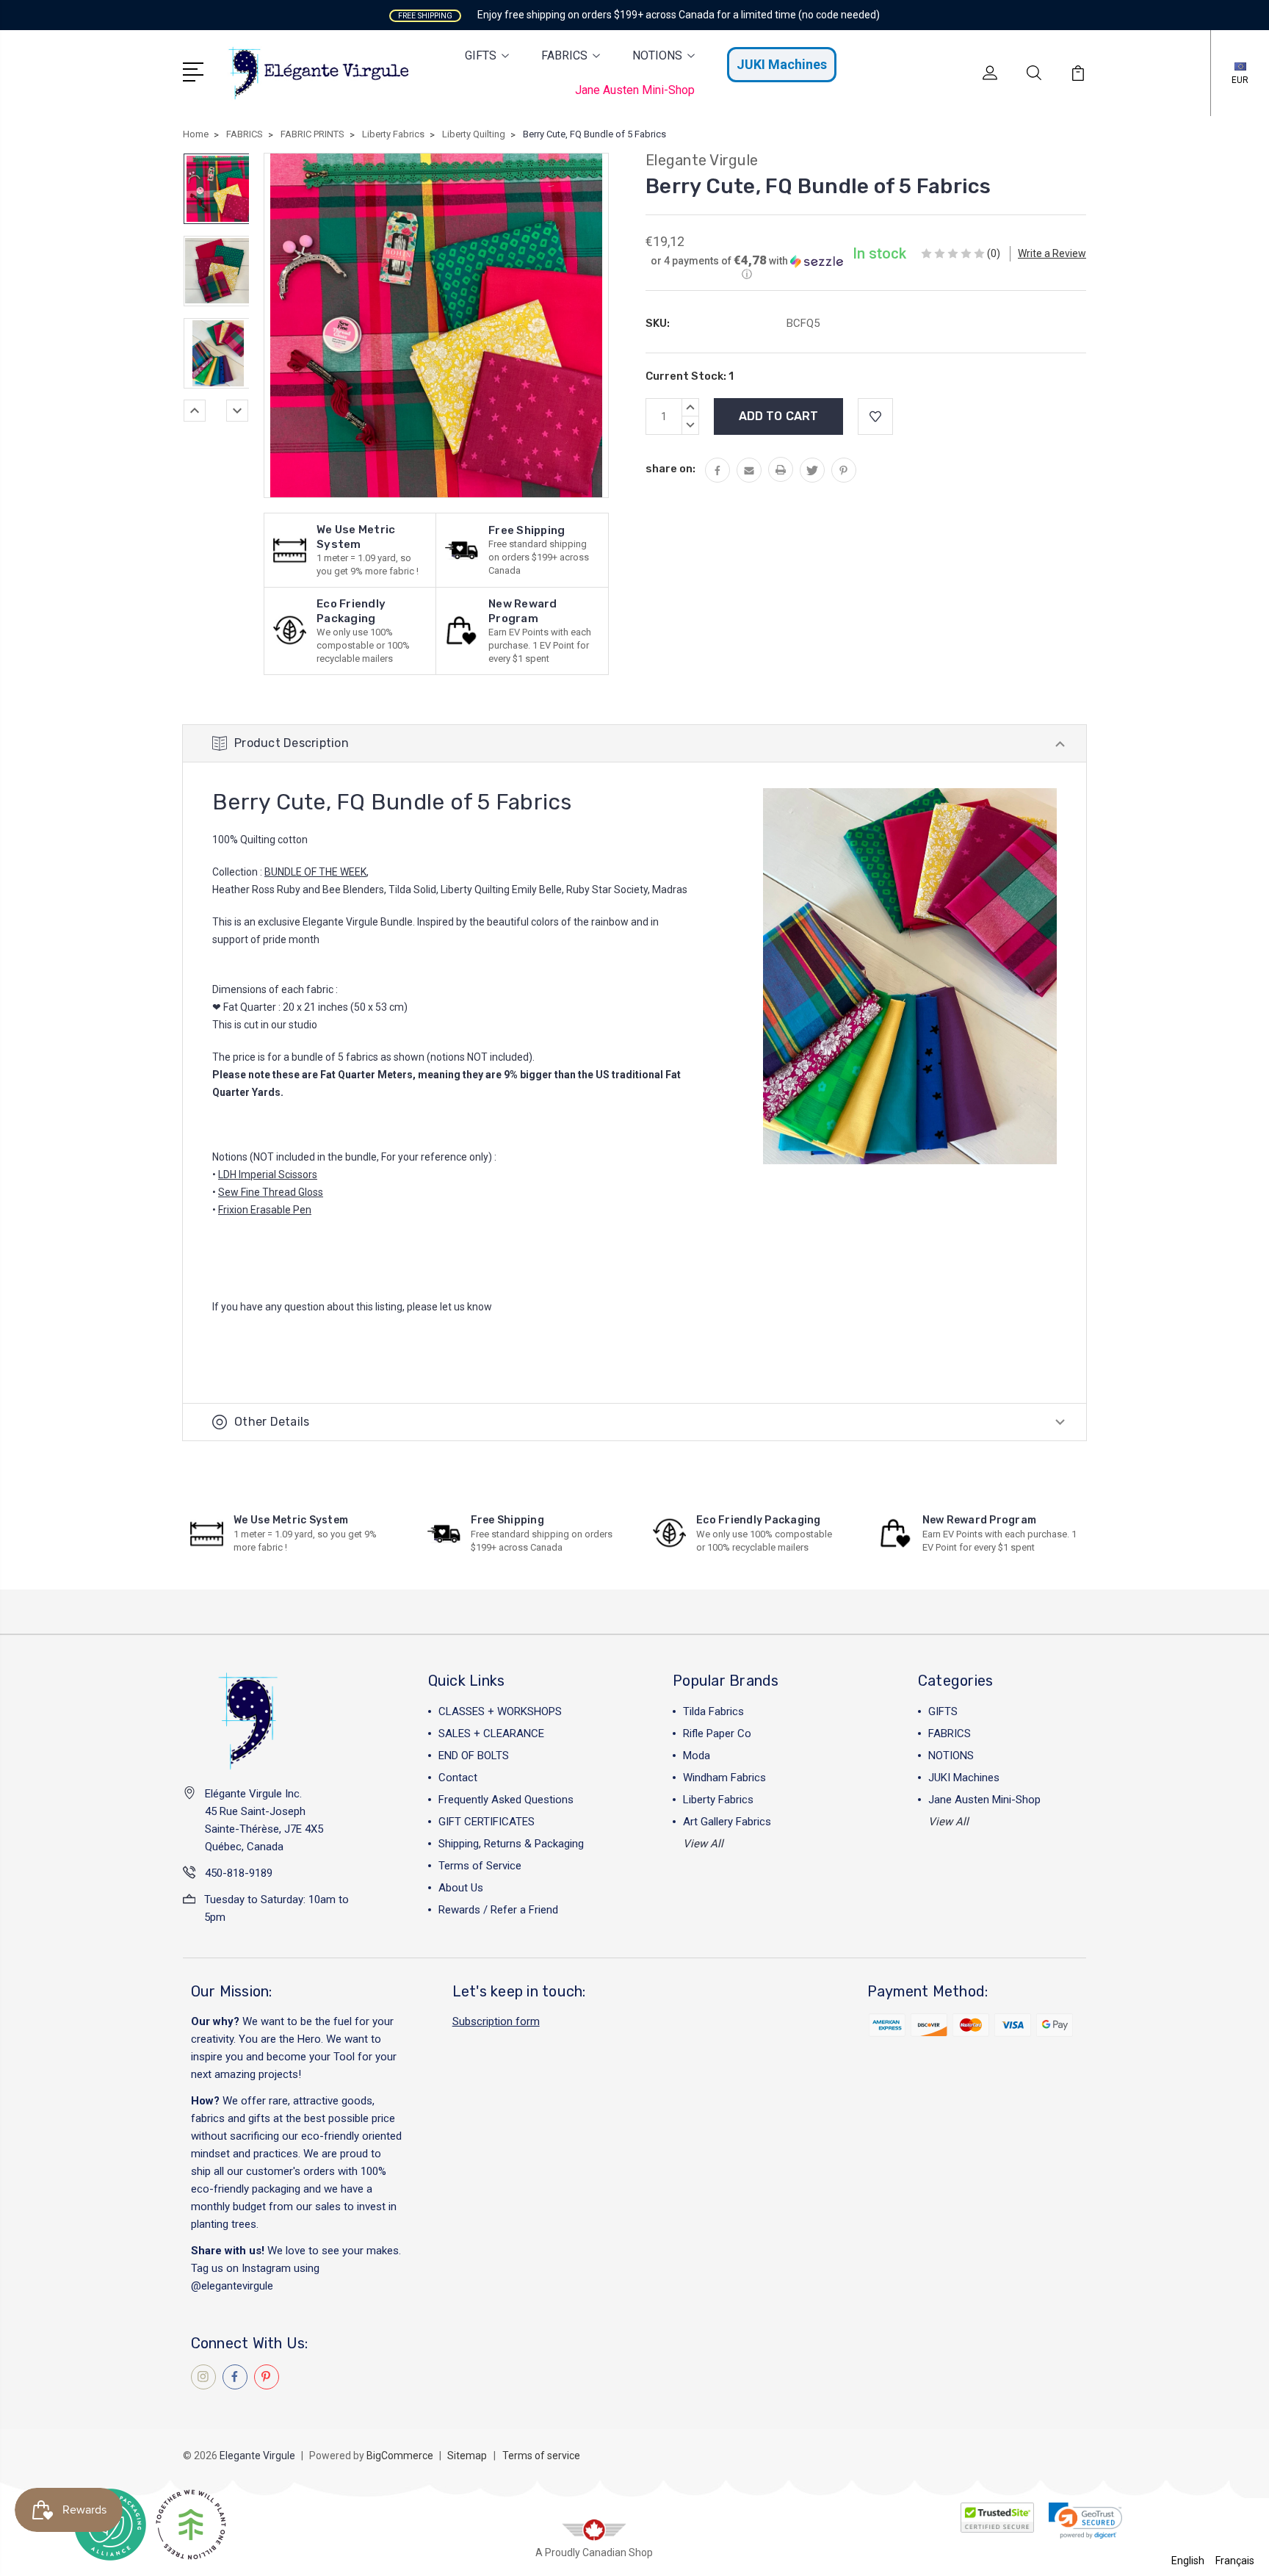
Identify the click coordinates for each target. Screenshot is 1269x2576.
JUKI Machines (782, 64)
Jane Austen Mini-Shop (635, 90)
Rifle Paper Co (717, 1733)
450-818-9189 (239, 1873)
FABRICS (564, 55)
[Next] (237, 411)
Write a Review (1052, 253)
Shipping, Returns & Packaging (511, 1844)
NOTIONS (657, 55)
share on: (670, 469)
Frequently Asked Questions (506, 1800)
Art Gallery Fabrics (727, 1822)
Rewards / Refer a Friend (498, 1910)
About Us (461, 1888)
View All (703, 1844)
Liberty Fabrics (718, 1800)
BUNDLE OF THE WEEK (315, 872)
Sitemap (467, 2456)
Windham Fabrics (724, 1778)
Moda (697, 1756)
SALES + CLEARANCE (491, 1733)
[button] (747, 267)
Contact (458, 1778)
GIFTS (481, 55)
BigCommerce (400, 2456)
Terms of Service (480, 1866)
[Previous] (195, 411)
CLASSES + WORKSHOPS (500, 1711)
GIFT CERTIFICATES (487, 1822)
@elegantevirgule (232, 2286)
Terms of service (541, 2456)
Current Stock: (690, 376)
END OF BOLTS (474, 1756)
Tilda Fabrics (713, 1711)
